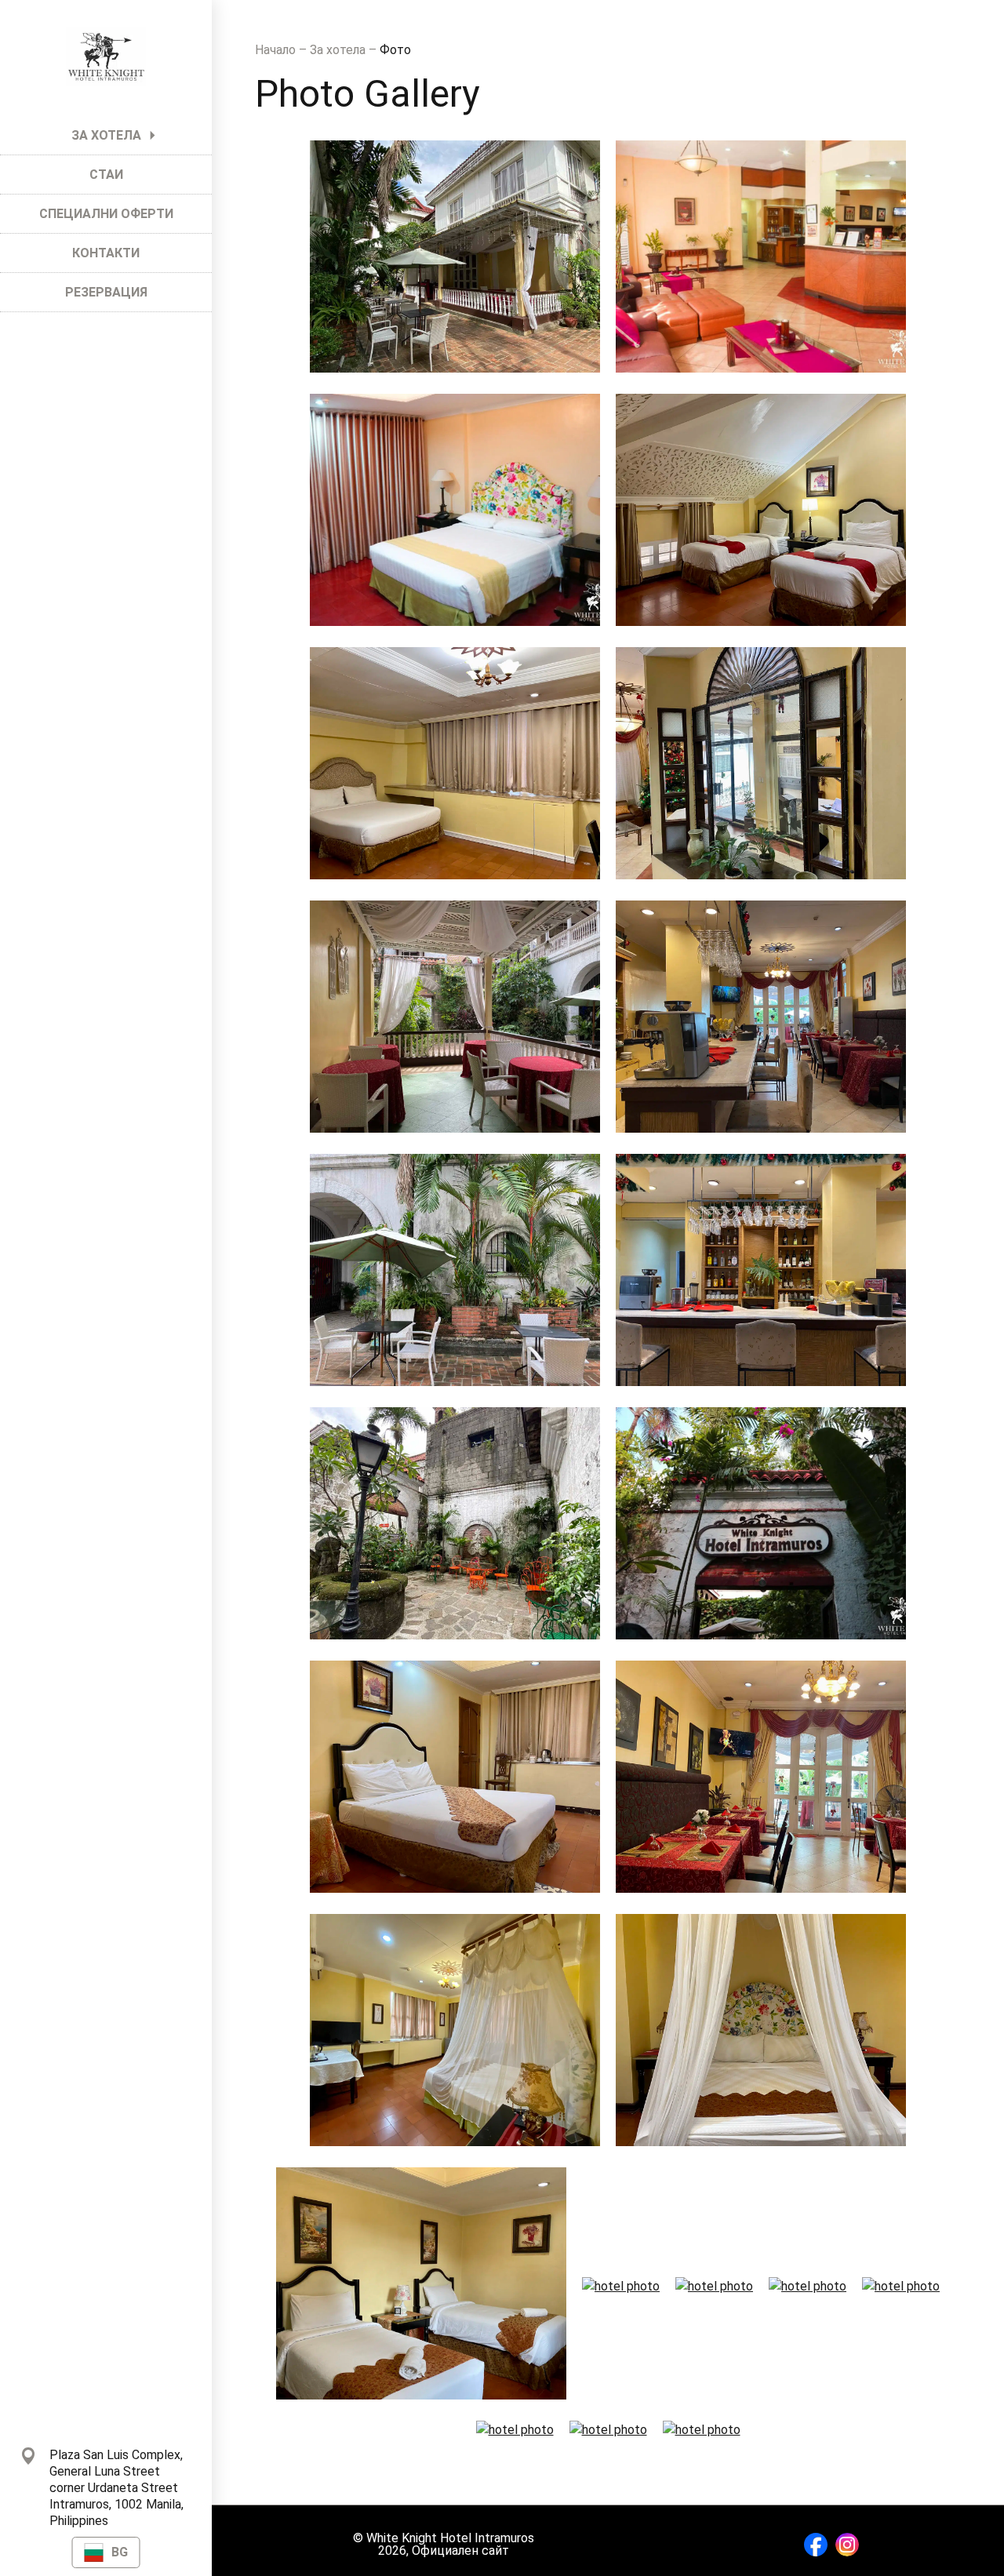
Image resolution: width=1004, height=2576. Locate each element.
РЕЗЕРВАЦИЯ (106, 292)
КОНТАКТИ (106, 253)
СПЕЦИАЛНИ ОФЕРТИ (106, 214)
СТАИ (106, 175)
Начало (277, 50)
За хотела (339, 50)
